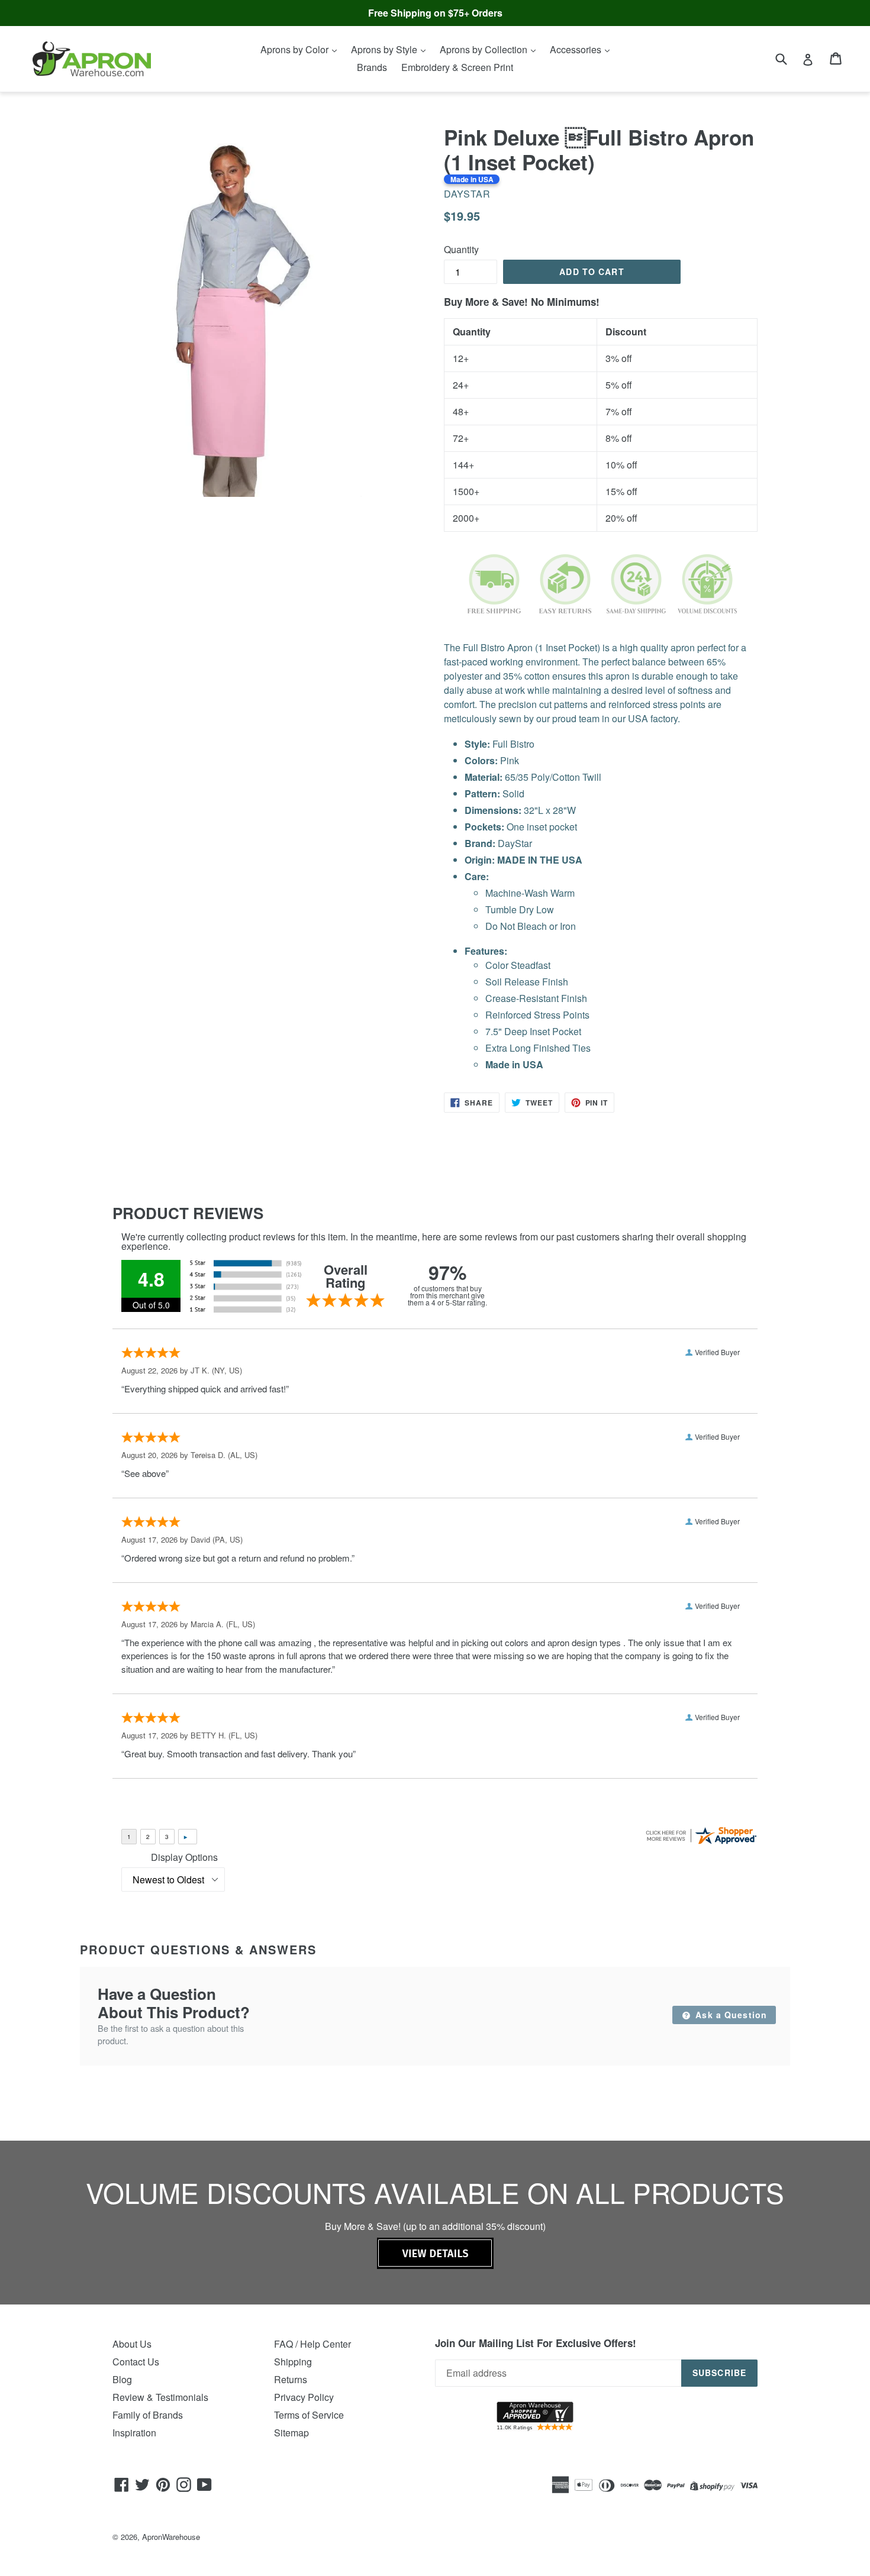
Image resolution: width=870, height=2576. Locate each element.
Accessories (577, 49)
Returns (291, 2379)
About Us (132, 2344)
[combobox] (789, 58)
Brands (372, 67)
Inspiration (134, 2433)
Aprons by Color (296, 49)
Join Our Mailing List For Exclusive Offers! (536, 2343)
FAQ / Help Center (312, 2344)
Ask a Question (730, 2015)
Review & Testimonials (160, 2397)
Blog (122, 2379)
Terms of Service (309, 2415)
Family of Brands (148, 2415)
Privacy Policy (304, 2397)
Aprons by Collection (485, 49)
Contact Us (136, 2362)
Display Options (184, 1857)
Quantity (461, 249)
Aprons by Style (385, 49)
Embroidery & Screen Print (457, 67)
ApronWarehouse (171, 2537)
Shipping (293, 2362)
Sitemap (291, 2433)
